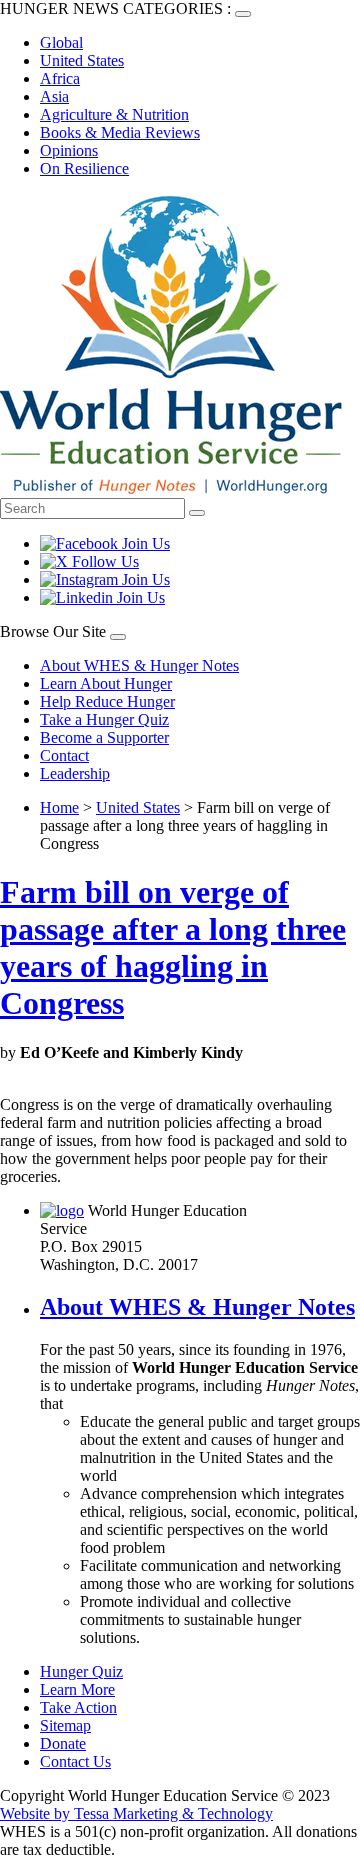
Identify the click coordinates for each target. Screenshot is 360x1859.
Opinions (69, 150)
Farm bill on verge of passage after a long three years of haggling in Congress (173, 947)
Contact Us (75, 1761)
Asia (54, 96)
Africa (60, 78)
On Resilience (84, 168)
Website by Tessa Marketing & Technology (136, 1813)
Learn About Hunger (106, 683)
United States (82, 60)
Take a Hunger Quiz (104, 719)
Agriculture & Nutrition (114, 114)
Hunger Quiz (81, 1671)
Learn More (77, 1689)
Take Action (78, 1707)
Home (59, 807)
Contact (64, 755)
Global (61, 42)
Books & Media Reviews (120, 132)
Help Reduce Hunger (107, 701)
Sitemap (65, 1725)
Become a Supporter (104, 737)
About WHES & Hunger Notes (139, 665)
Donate (63, 1743)
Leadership (75, 773)
